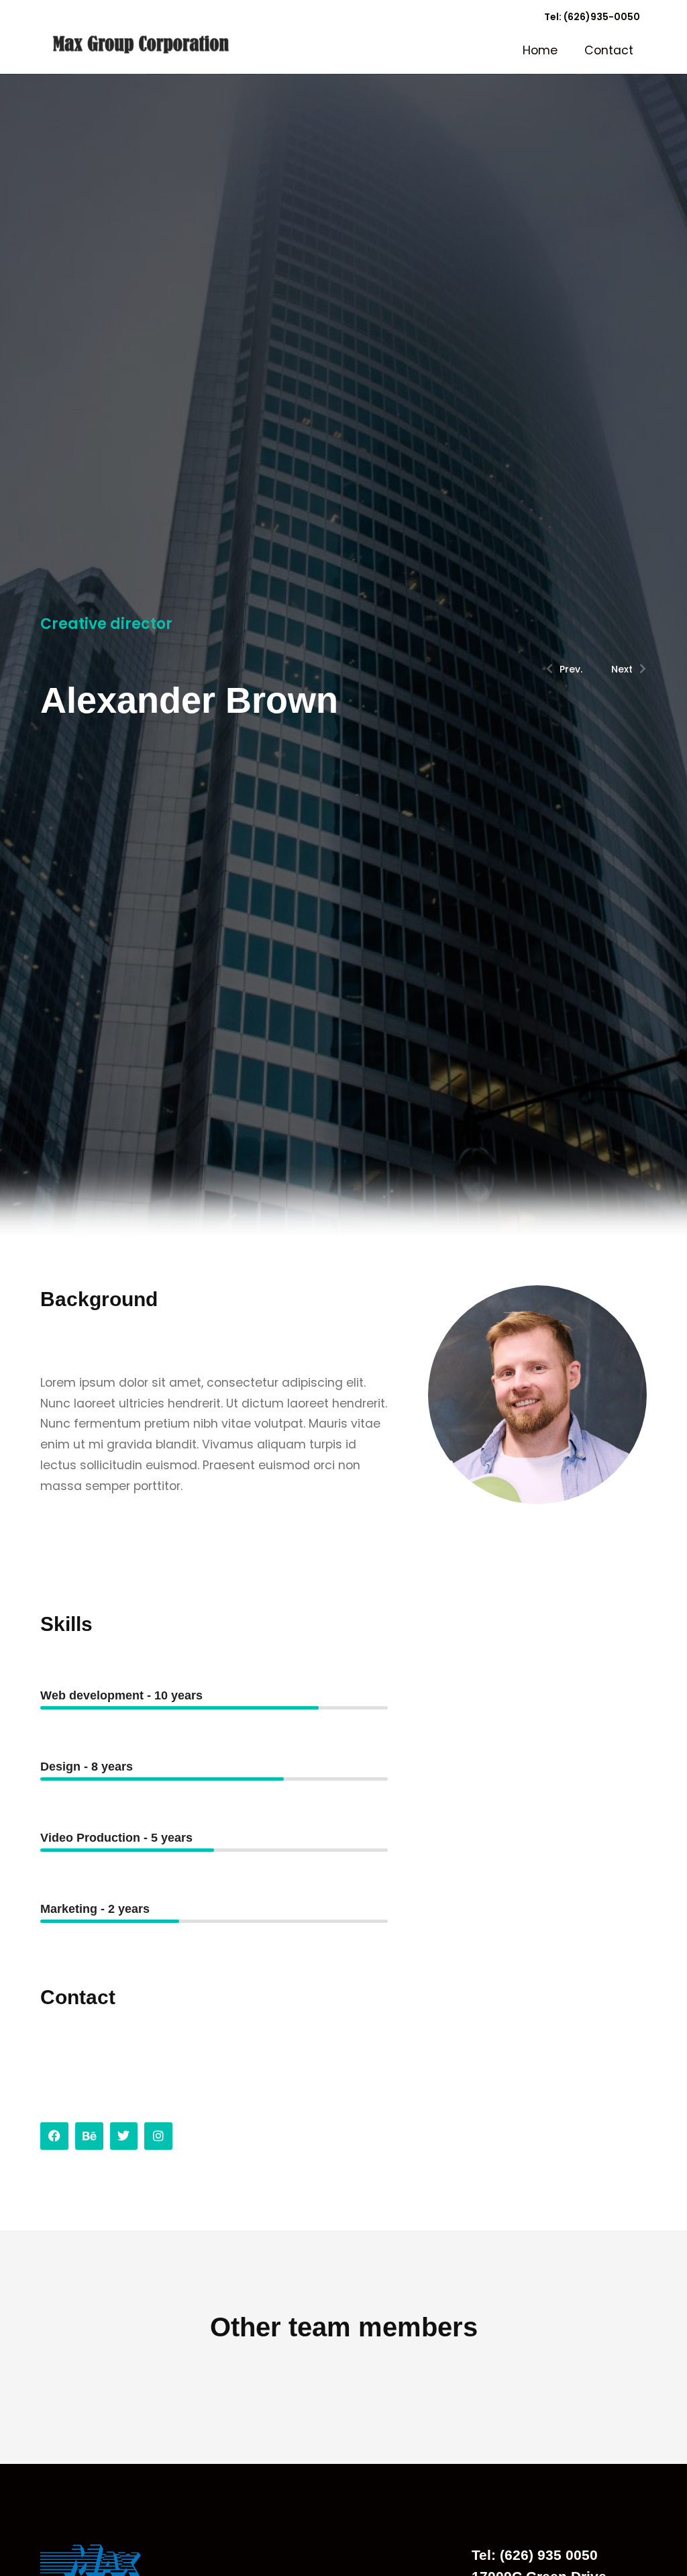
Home (540, 50)
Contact (609, 50)
